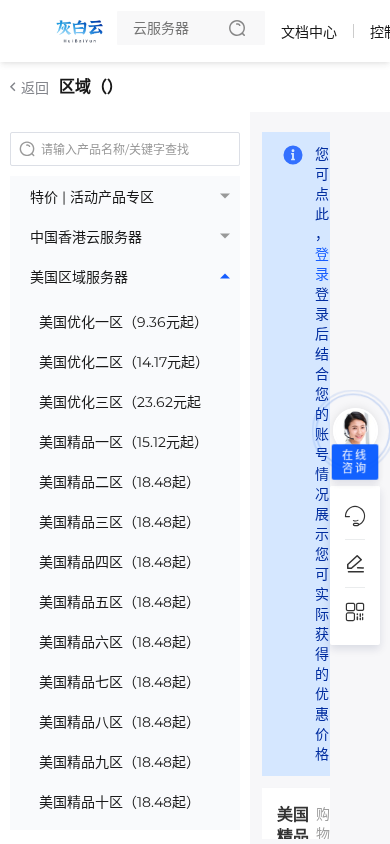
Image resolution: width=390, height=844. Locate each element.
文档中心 (309, 32)
